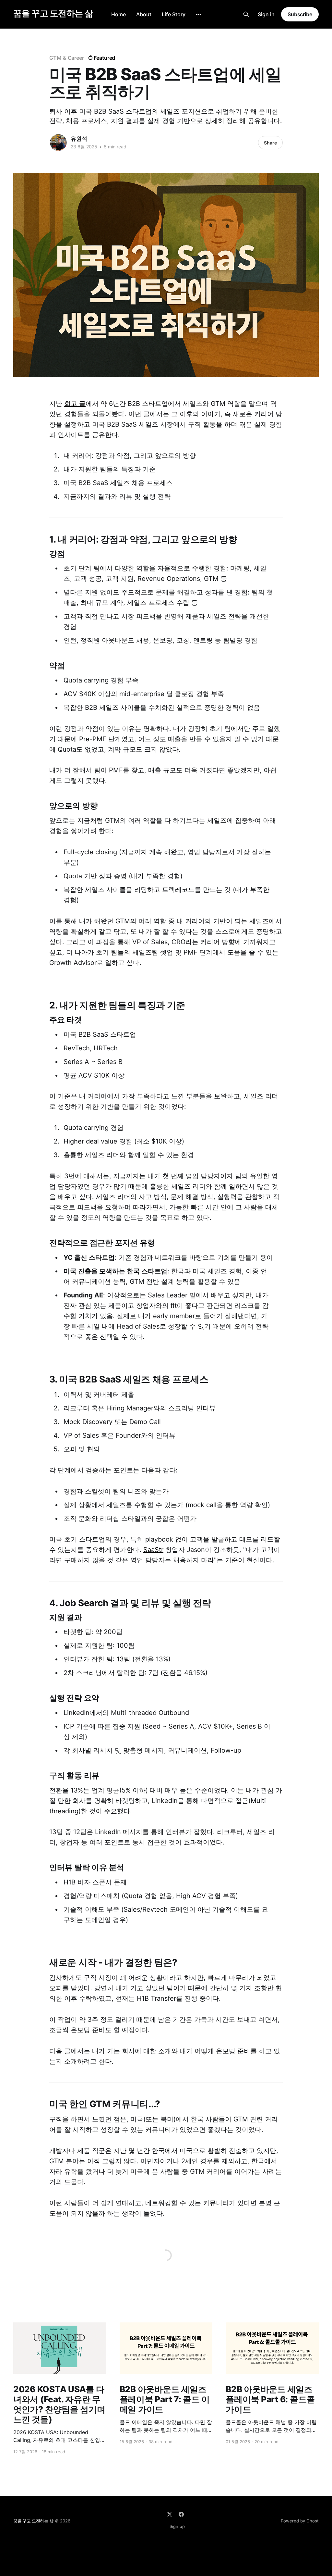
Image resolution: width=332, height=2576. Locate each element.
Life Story (174, 14)
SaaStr (153, 1550)
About (144, 14)
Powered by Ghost (300, 2521)
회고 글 (75, 404)
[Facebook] (181, 2514)
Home (119, 14)
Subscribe (300, 14)
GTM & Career (67, 58)
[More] (199, 15)
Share (270, 143)
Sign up (177, 2526)
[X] (170, 2514)
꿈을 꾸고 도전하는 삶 (53, 13)
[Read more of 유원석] (58, 143)
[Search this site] (246, 14)
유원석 (79, 139)
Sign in (266, 14)
